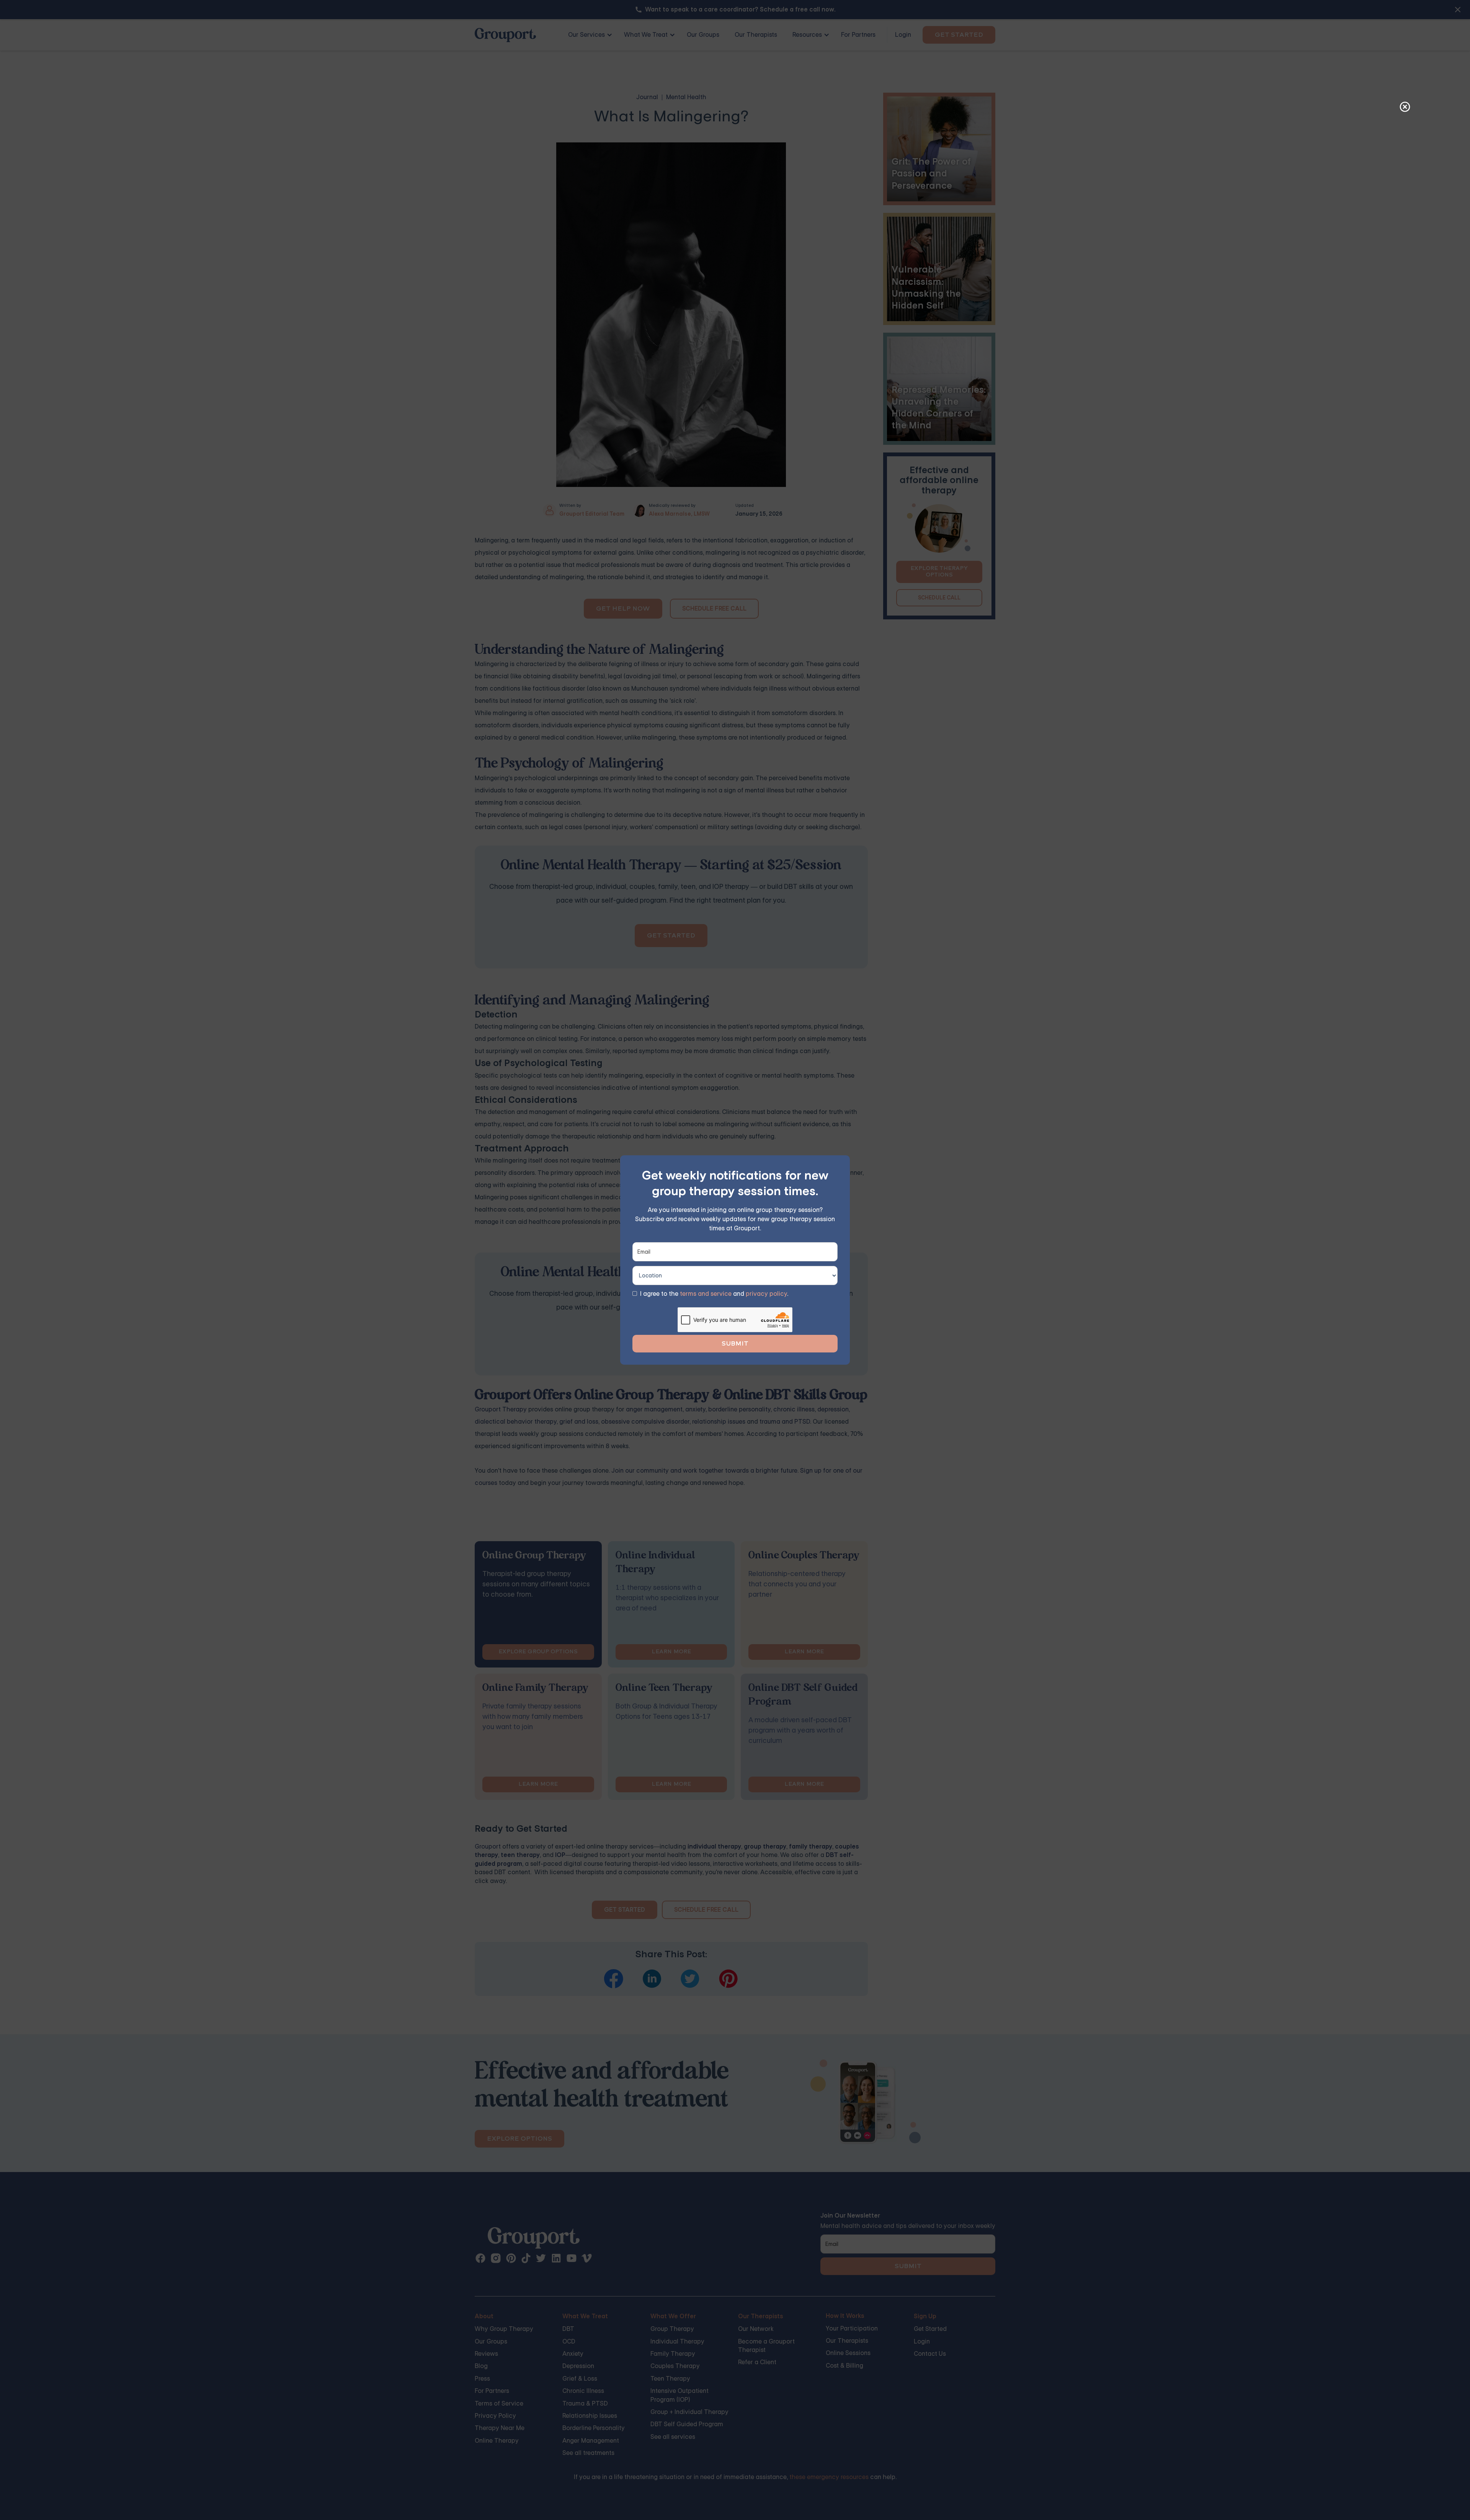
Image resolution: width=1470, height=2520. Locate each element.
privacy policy (766, 1294)
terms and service (706, 1294)
